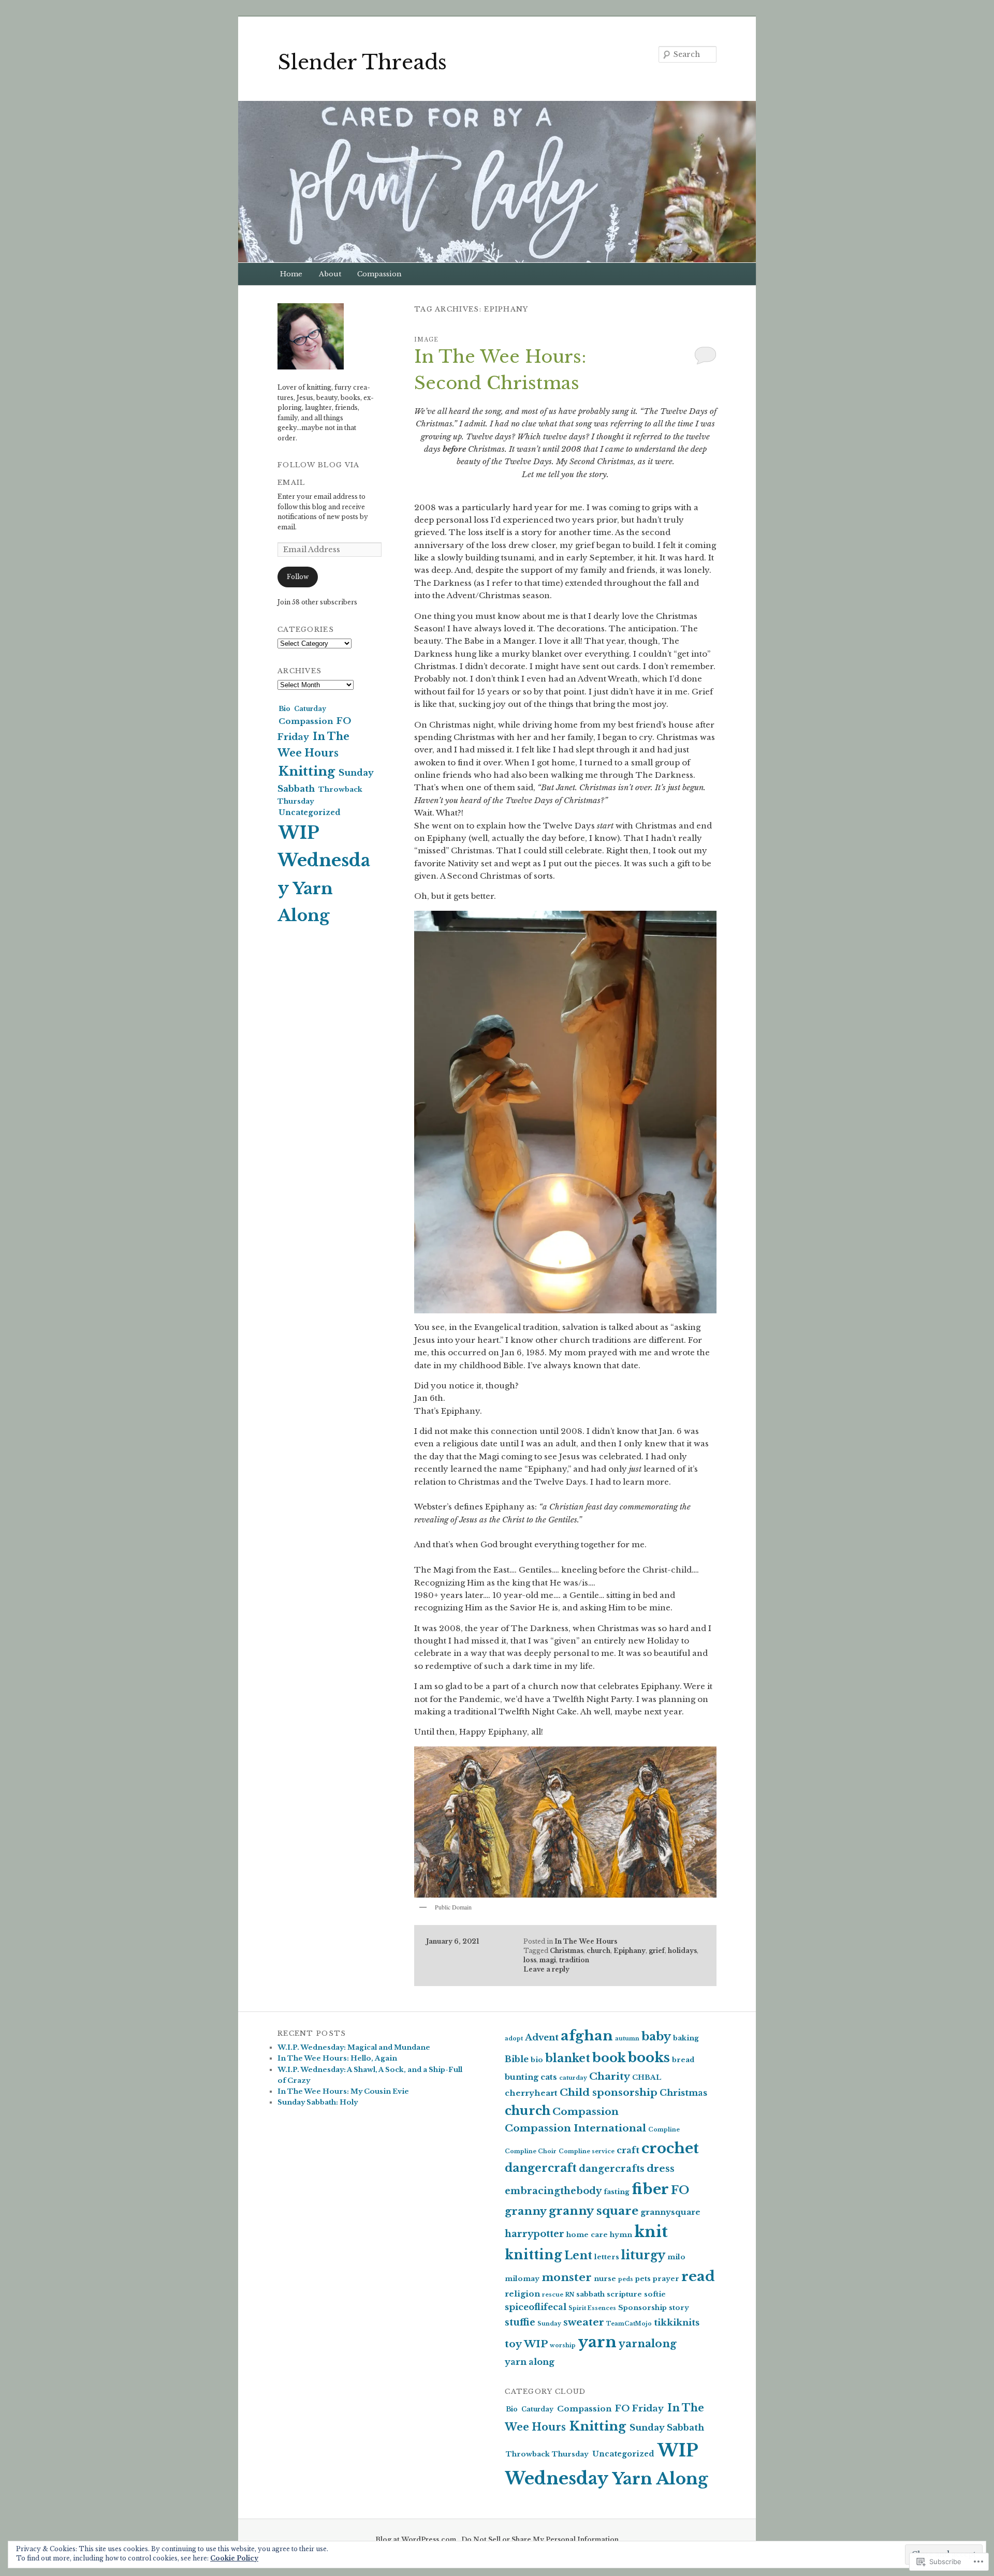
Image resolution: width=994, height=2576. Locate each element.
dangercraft (541, 2168)
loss (530, 1960)
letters (607, 2257)
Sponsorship (642, 2308)
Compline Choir (531, 2151)
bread (683, 2060)
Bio (284, 709)
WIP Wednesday (324, 861)
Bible (517, 2059)
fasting (617, 2192)
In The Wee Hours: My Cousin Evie (343, 2091)
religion (522, 2294)
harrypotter (535, 2234)
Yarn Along (660, 2479)
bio (537, 2060)
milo (676, 2257)
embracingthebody (553, 2191)
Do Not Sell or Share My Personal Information (540, 2540)
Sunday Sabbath (667, 2427)
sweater (584, 2322)
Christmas (567, 1951)
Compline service (587, 2151)
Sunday (549, 2324)
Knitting (307, 772)
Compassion (379, 274)
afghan (587, 2035)
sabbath (590, 2294)
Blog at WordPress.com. (417, 2540)
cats (549, 2077)
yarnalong (648, 2344)
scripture (624, 2294)
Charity (610, 2076)
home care (587, 2235)
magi (548, 1960)
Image (426, 340)
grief (657, 1951)
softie (655, 2294)
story (679, 2308)
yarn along (530, 2362)
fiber (650, 2189)
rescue (553, 2295)
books (649, 2057)
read (698, 2276)
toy (513, 2344)
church (598, 1951)
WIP (536, 2344)
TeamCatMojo (629, 2324)
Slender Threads (362, 62)
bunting (522, 2077)
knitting (533, 2255)
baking (686, 2038)
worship (563, 2345)
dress (661, 2168)
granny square (594, 2211)
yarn (597, 2342)
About (330, 274)
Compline (664, 2130)
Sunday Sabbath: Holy (318, 2102)
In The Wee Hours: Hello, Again (337, 2058)
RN (570, 2295)
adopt (514, 2039)
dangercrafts (612, 2169)
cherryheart (531, 2093)
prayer (666, 2279)
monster (567, 2277)
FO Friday (639, 2408)
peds (626, 2279)
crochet (670, 2148)
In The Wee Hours (586, 1941)
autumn (627, 2039)
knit (651, 2232)
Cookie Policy (234, 2558)
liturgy (643, 2255)
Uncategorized (309, 812)
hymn (621, 2235)
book (609, 2058)
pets (643, 2279)
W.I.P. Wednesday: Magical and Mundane (354, 2047)
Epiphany (630, 1951)
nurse (605, 2279)
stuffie (520, 2322)
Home (291, 274)
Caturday (310, 709)
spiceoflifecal (536, 2307)
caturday (573, 2078)
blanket (568, 2058)
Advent (542, 2038)
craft (628, 2150)
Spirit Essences (592, 2308)
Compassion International (575, 2128)
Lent (578, 2255)
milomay (522, 2279)
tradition (574, 1960)
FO (680, 2190)
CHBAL (647, 2077)
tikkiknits (677, 2323)
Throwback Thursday (547, 2454)
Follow (298, 577)
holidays (682, 1951)
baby (656, 2036)
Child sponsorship (609, 2092)
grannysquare (670, 2212)
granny (526, 2211)
